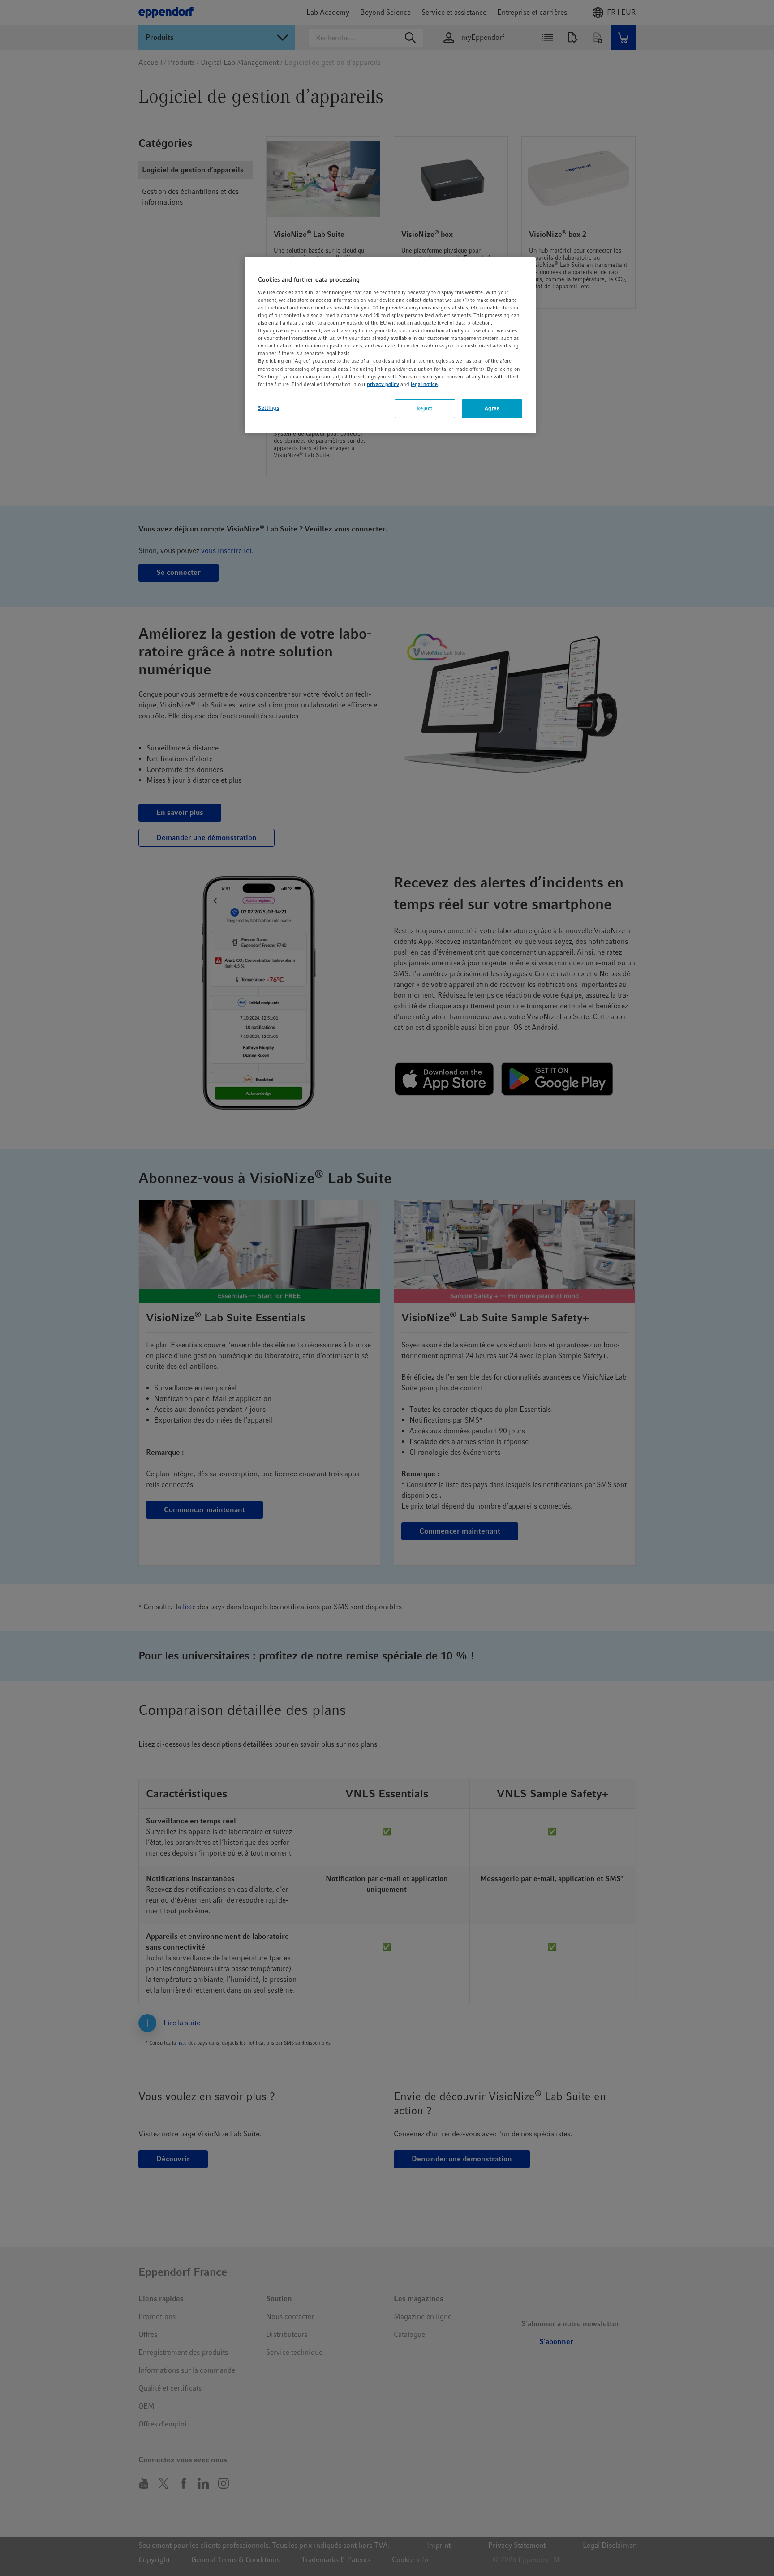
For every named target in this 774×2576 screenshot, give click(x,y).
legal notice (424, 384)
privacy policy (383, 384)
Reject (424, 408)
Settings (269, 408)
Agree (492, 408)
